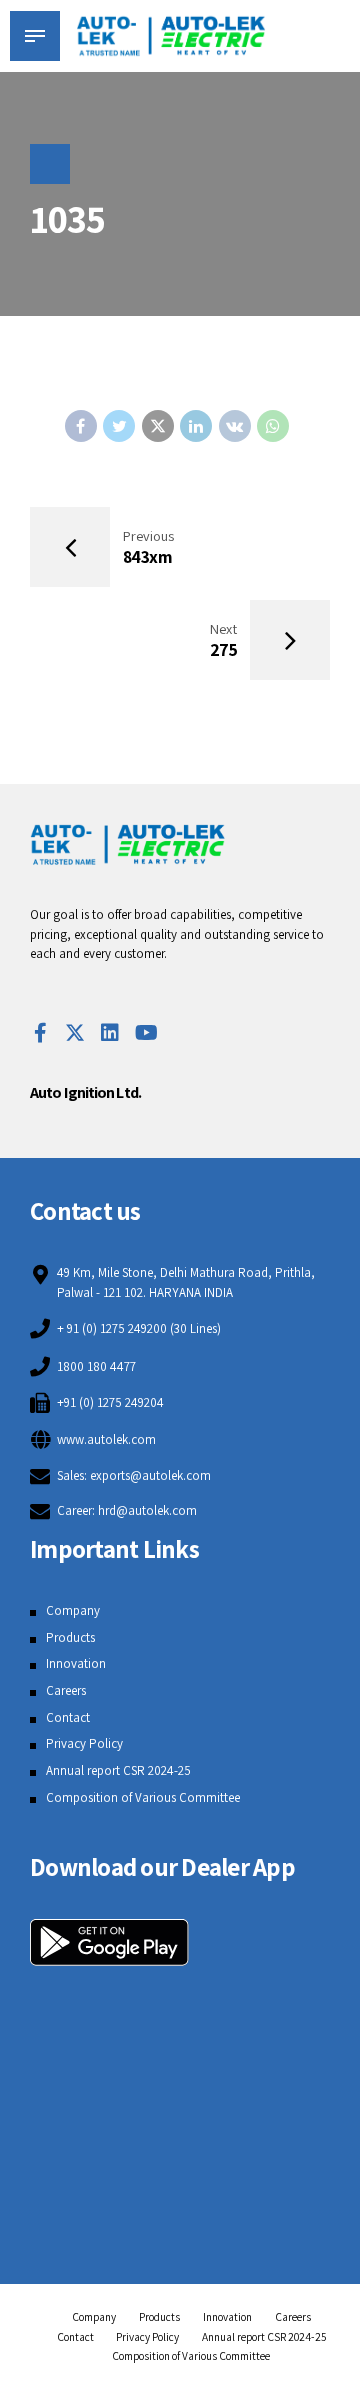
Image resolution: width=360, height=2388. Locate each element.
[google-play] (109, 1942)
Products (70, 1637)
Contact (68, 1717)
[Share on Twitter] (119, 426)
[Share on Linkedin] (196, 426)
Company (73, 1610)
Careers (66, 1690)
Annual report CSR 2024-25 (118, 1770)
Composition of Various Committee (143, 1797)
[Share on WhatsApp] (273, 426)
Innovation (76, 1663)
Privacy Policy (84, 1743)
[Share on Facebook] (81, 426)
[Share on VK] (235, 426)
